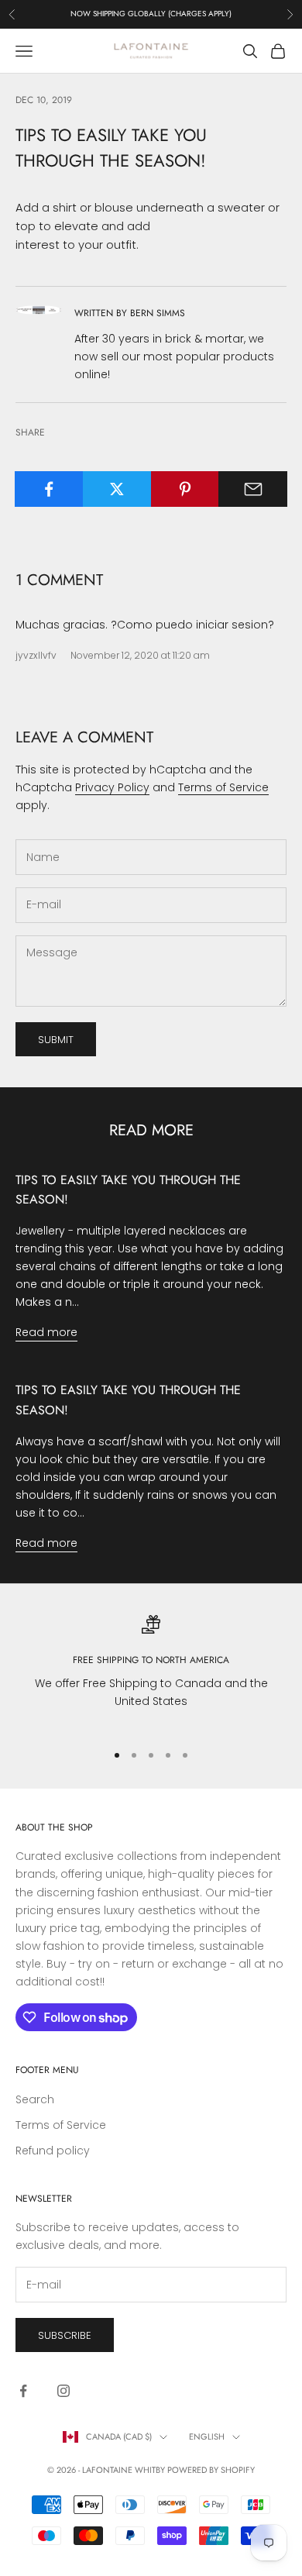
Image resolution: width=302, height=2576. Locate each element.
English (207, 2437)
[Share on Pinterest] (185, 489)
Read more (46, 1332)
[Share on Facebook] (49, 489)
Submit (56, 1040)
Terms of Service (223, 787)
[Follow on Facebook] (23, 2391)
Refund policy (53, 2151)
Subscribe (65, 2335)
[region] (151, 1672)
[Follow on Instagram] (63, 2391)
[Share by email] (253, 489)
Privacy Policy (112, 787)
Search (35, 2099)
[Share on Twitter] (117, 489)
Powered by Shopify (211, 2470)
